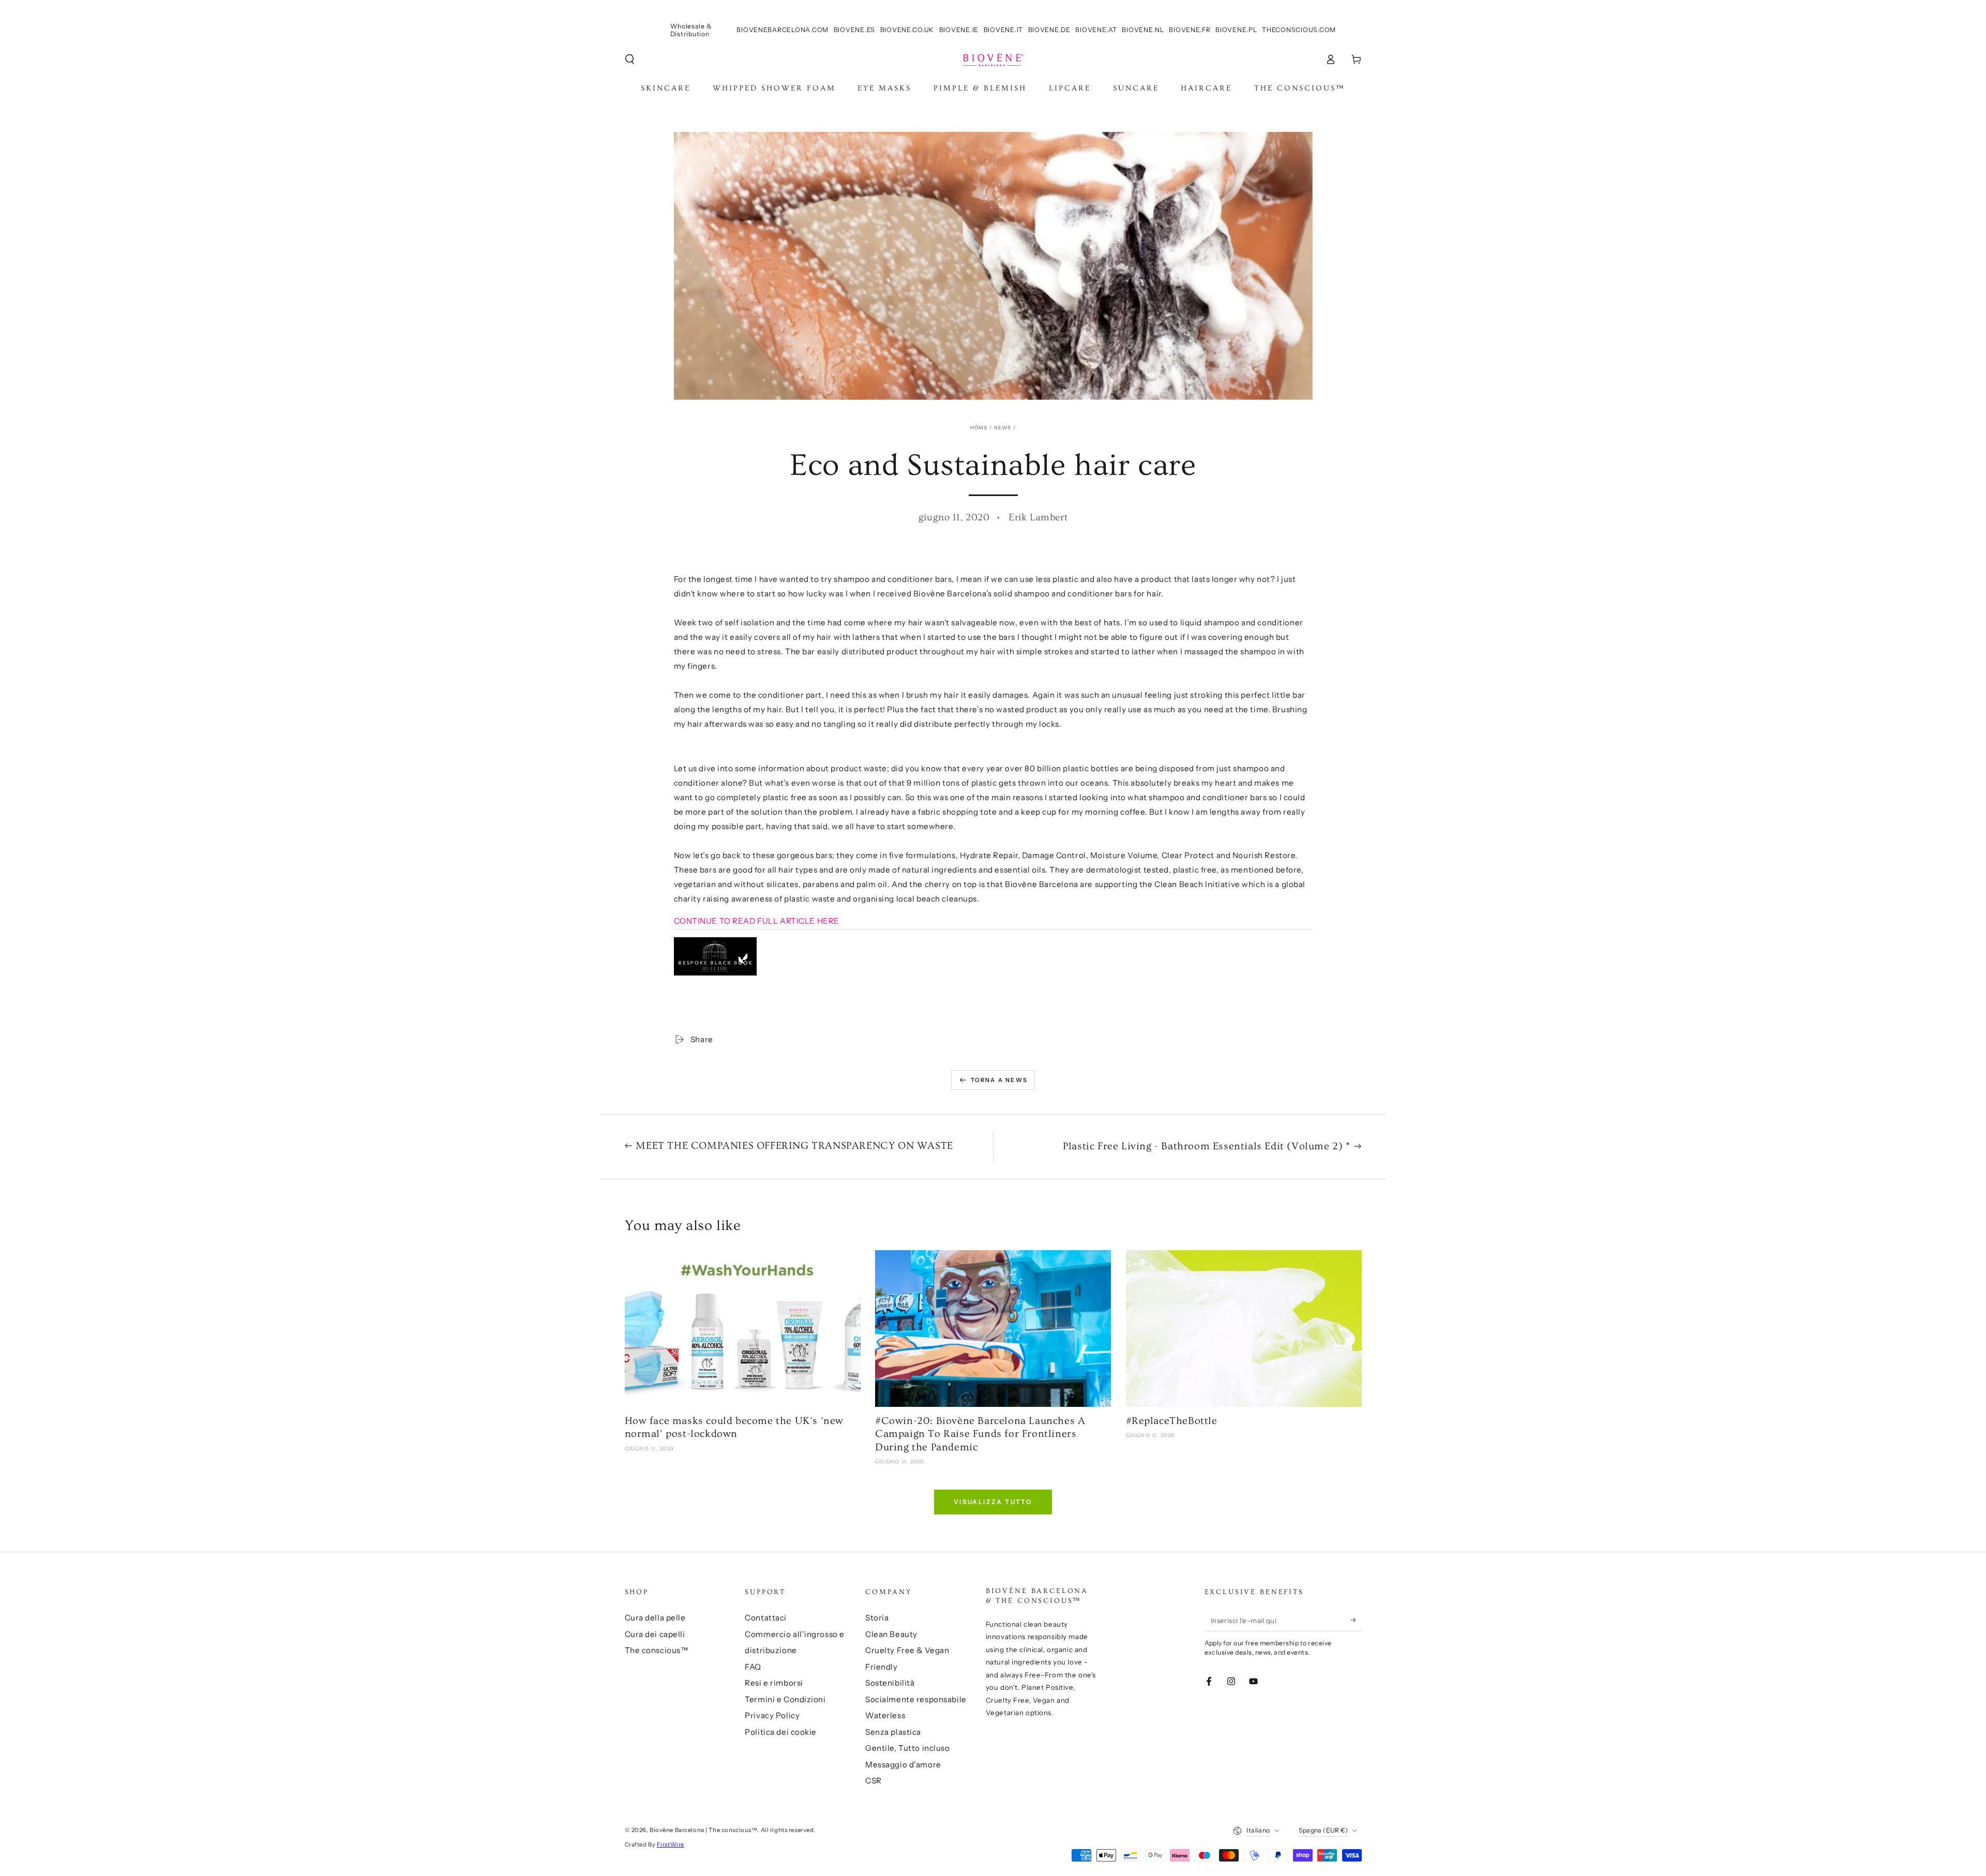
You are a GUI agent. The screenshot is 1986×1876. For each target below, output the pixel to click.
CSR (874, 1781)
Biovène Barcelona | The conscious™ (703, 1830)
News (1003, 427)
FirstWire (671, 1844)
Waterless (885, 1715)
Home (979, 427)
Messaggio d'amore (903, 1765)
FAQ (753, 1667)
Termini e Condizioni (785, 1699)
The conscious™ (657, 1650)
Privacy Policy (772, 1715)
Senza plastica (893, 1732)
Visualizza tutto (993, 1502)
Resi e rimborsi (774, 1683)
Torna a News (999, 1080)
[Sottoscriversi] (1356, 1620)
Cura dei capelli (655, 1634)
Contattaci (766, 1618)
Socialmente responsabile (916, 1699)
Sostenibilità (890, 1683)
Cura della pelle (655, 1618)
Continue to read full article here (757, 921)
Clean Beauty (891, 1634)
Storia (877, 1618)
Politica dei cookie (781, 1732)
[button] (630, 59)
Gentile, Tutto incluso (908, 1748)
